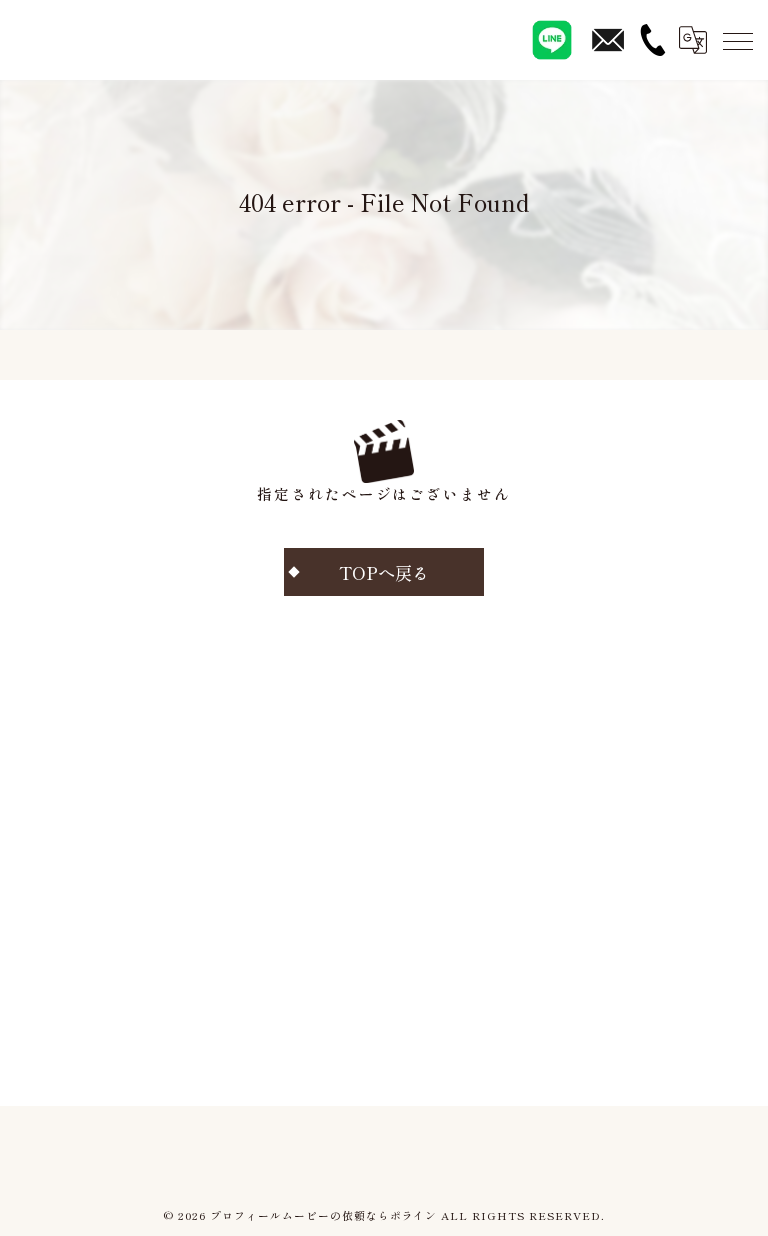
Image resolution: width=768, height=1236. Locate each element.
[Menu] (737, 40)
